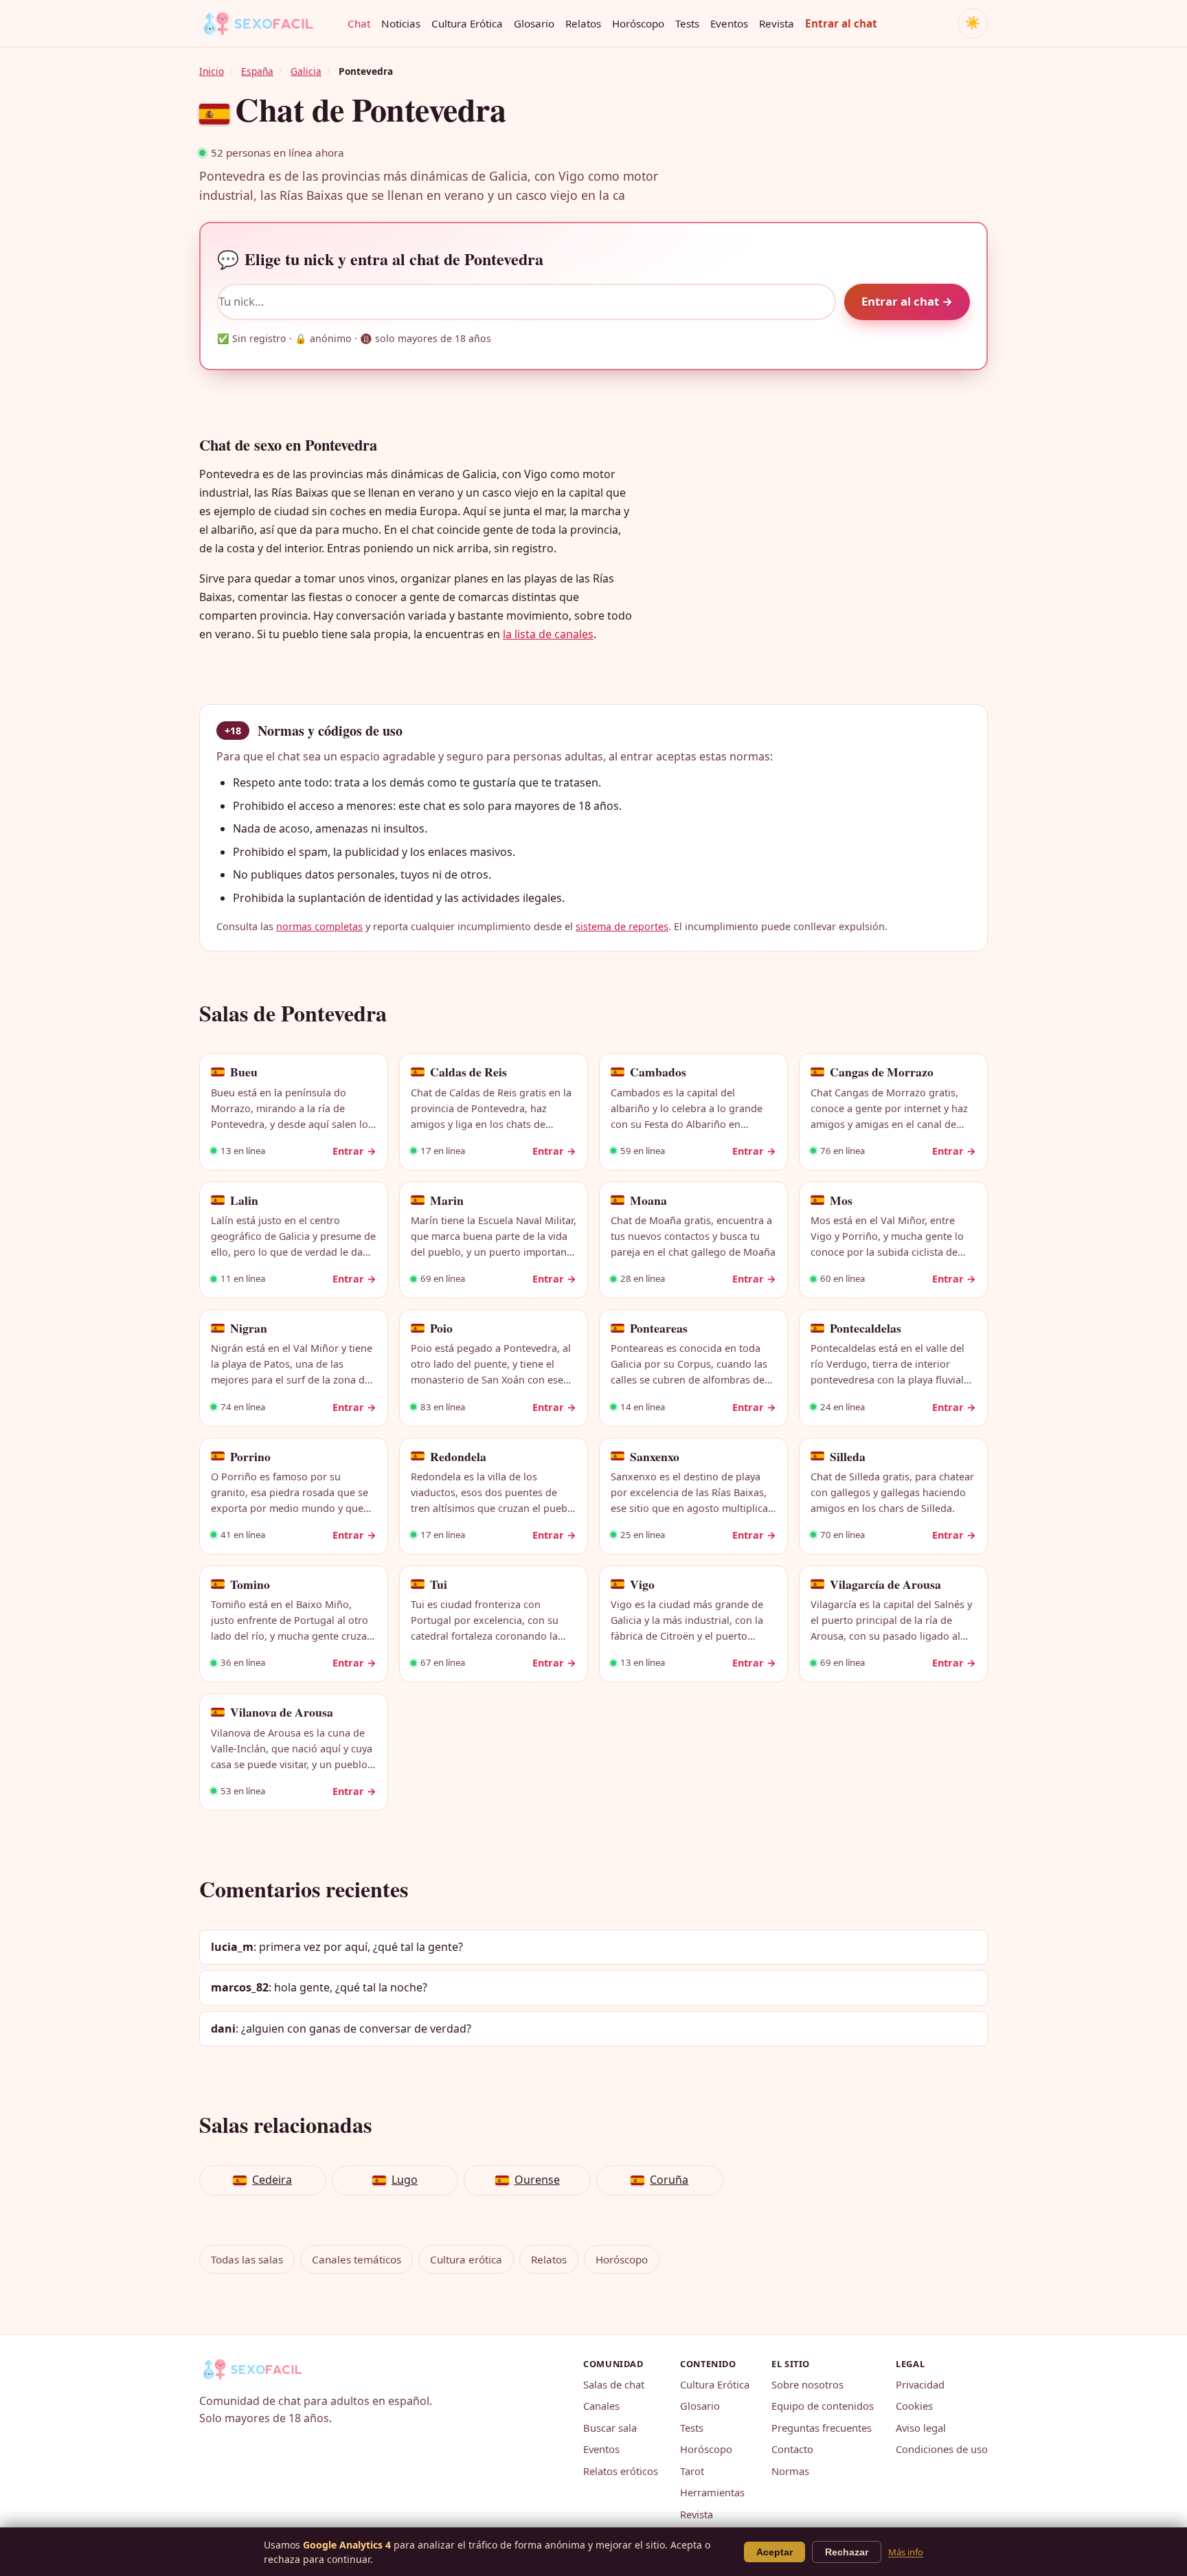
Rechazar (847, 2552)
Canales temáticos (357, 2259)
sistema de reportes (622, 926)
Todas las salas (247, 2259)
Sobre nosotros (807, 2384)
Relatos (583, 23)
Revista (777, 23)
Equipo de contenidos (823, 2406)
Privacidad (920, 2384)
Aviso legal (921, 2428)
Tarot (692, 2471)
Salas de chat (614, 2384)
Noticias (401, 23)
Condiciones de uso (942, 2449)
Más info (906, 2552)
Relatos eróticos (621, 2471)
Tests (687, 23)
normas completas (319, 926)
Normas (790, 2471)
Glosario (534, 23)
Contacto (792, 2449)
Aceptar (775, 2552)
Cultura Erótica (467, 23)
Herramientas (712, 2492)
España (257, 71)
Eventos (729, 23)
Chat (359, 23)
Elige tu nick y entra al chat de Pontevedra (380, 259)
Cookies (914, 2406)
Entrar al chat (841, 23)
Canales (601, 2406)
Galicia (306, 71)
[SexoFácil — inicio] (268, 23)
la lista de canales (548, 634)
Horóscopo (638, 23)
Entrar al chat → (907, 301)
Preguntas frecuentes (822, 2428)
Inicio (212, 71)
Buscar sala (610, 2428)
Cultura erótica (466, 2259)
